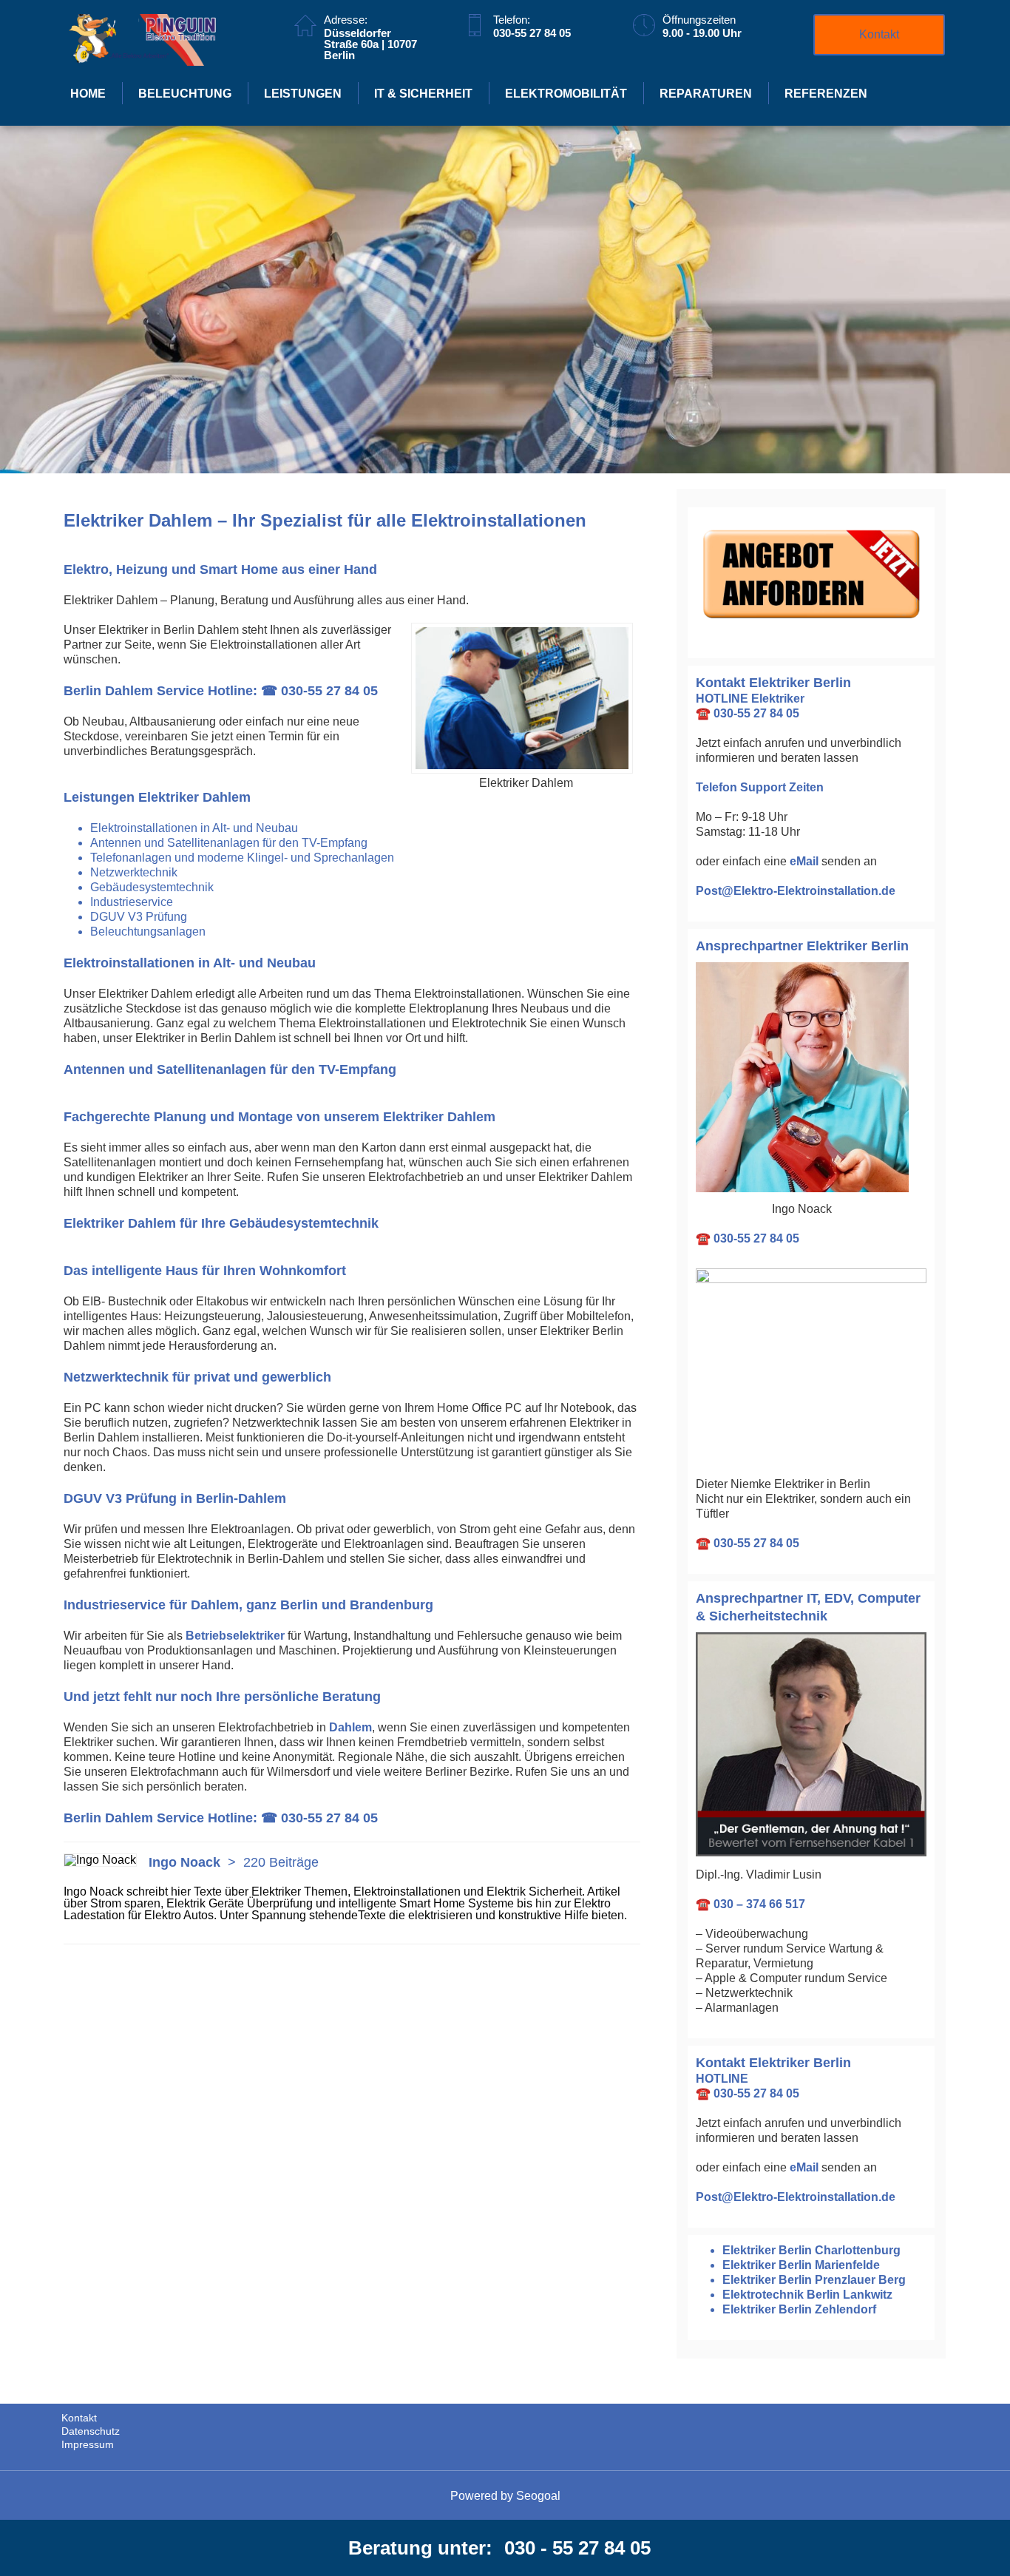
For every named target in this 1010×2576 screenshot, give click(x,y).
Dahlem (350, 1727)
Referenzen (826, 94)
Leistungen (303, 94)
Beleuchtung (185, 94)
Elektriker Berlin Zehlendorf (799, 2309)
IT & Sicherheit (423, 94)
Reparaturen (706, 94)
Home (88, 94)
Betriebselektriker (235, 1636)
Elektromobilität (566, 94)
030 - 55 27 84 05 (577, 2548)
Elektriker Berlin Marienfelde (801, 2265)
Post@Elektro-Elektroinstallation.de (796, 891)
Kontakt (879, 34)
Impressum (88, 2444)
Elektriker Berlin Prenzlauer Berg (814, 2280)
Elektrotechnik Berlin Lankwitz (807, 2295)
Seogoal (538, 2496)
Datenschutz (91, 2431)
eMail (804, 861)
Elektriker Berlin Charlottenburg (811, 2250)
